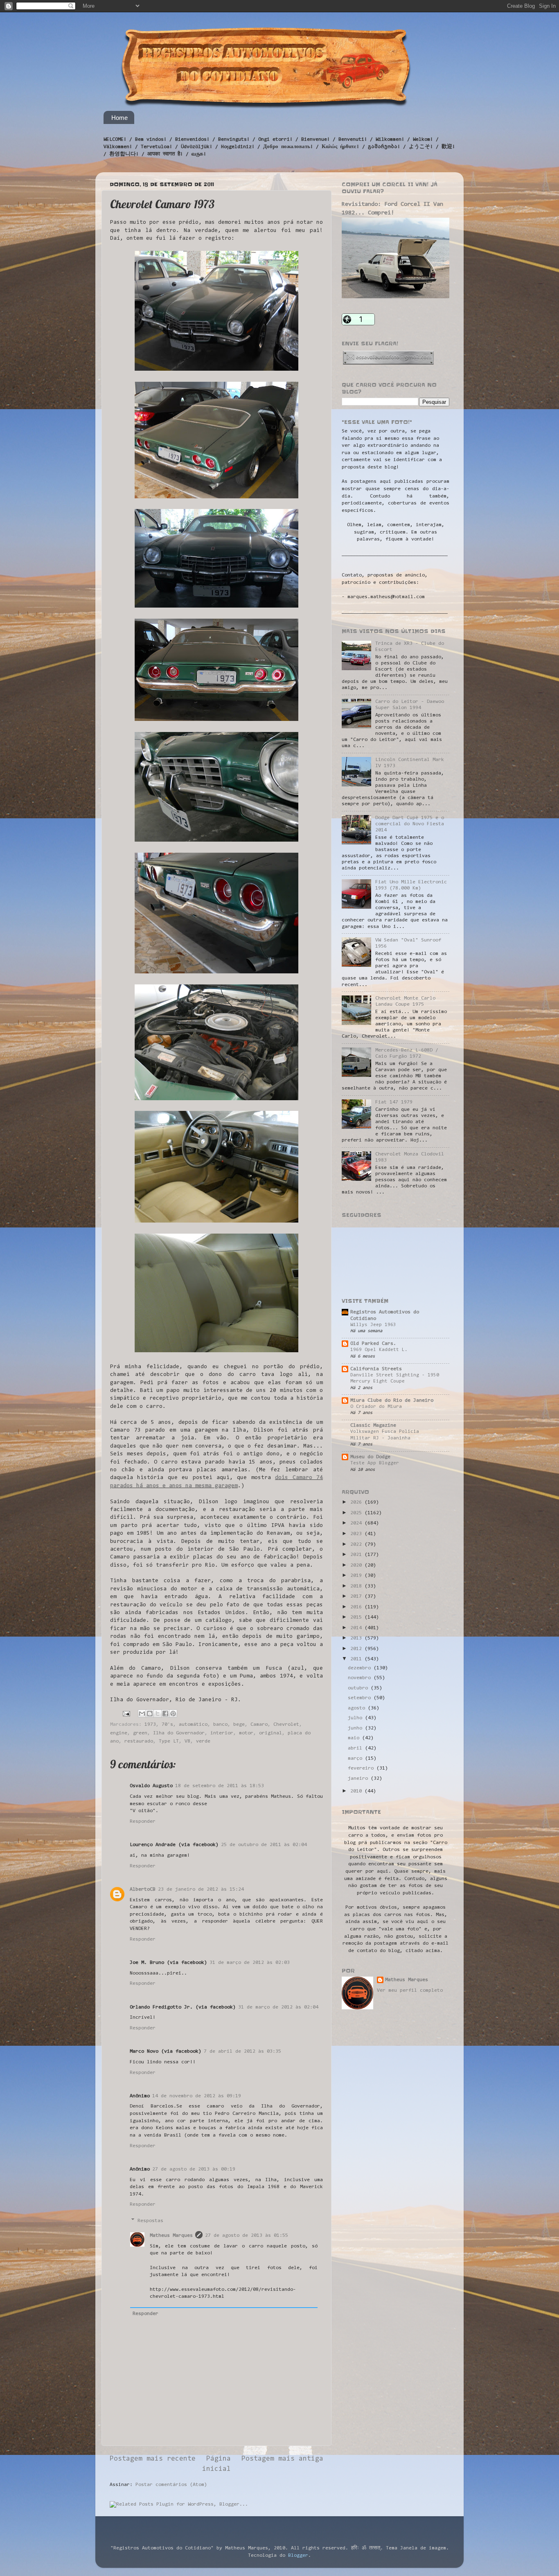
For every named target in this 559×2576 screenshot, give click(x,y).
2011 (357, 1659)
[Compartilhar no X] (158, 1714)
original (270, 1733)
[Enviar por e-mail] (142, 1714)
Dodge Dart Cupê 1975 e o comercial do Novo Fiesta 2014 (410, 824)
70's (167, 1725)
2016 (357, 1607)
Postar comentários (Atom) (171, 2485)
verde (203, 1741)
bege (239, 1725)
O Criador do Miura (376, 1407)
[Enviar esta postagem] (127, 1714)
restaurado (139, 1741)
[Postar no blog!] (150, 1714)
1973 (150, 1725)
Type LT (169, 1741)
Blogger (298, 2556)
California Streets (376, 1369)
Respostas (150, 2221)
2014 (357, 1628)
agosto (358, 1708)
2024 (357, 1523)
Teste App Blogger (375, 1463)
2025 (357, 1513)
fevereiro (362, 1768)
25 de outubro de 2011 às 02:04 (264, 1845)
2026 (357, 1502)
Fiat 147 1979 (394, 1102)
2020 (357, 1565)
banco (220, 1725)
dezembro (361, 1668)
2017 (357, 1596)
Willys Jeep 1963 (373, 1325)
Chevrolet (286, 1725)
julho (356, 1718)
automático (193, 1725)
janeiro (359, 1779)
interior (222, 1733)
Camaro (259, 1725)
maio (355, 1738)
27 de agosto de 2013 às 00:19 (194, 2169)
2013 (357, 1638)
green (140, 1733)
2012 (357, 1649)
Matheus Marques (171, 2236)
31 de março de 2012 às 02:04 (278, 2007)
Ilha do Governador (179, 1733)
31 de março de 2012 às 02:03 (250, 1963)
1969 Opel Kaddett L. (379, 1350)
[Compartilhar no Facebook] (165, 1714)
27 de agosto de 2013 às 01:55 (247, 2236)
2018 (357, 1586)
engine (119, 1733)
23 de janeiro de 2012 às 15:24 (201, 1889)
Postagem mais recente (153, 2459)
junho (356, 1728)
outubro (359, 1688)
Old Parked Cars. (373, 1344)
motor (246, 1733)
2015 (357, 1617)
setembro (361, 1698)
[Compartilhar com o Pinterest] (173, 1714)
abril (356, 1748)
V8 (187, 1741)
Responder (143, 1822)
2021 (357, 1555)
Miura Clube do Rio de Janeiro (392, 1401)
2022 (357, 1545)
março (356, 1759)
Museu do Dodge (370, 1457)
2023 (357, 1534)
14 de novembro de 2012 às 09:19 (197, 2096)
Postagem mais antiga (282, 2459)
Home (119, 118)
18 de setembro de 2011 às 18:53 (220, 1786)
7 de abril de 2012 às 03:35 (242, 2051)
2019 (357, 1576)
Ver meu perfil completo (410, 1991)
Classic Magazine (373, 1425)
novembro (361, 1678)
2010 (357, 1791)
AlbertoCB (143, 1889)
